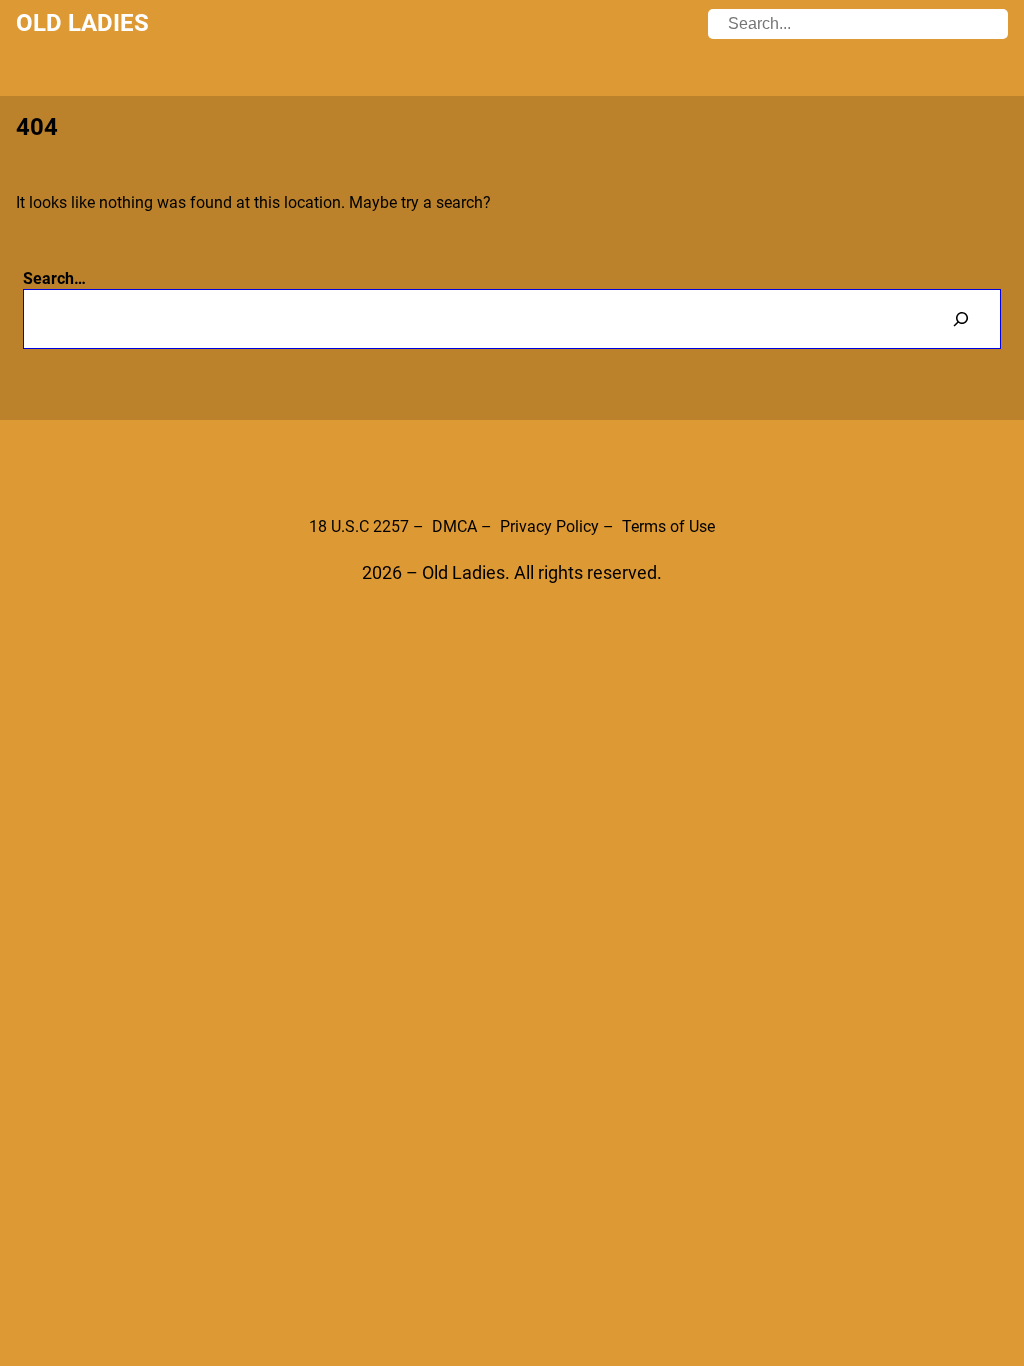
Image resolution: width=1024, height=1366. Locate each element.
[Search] (960, 318)
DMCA (454, 526)
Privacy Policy (549, 526)
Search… (54, 278)
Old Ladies (82, 23)
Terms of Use (668, 526)
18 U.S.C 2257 (359, 526)
